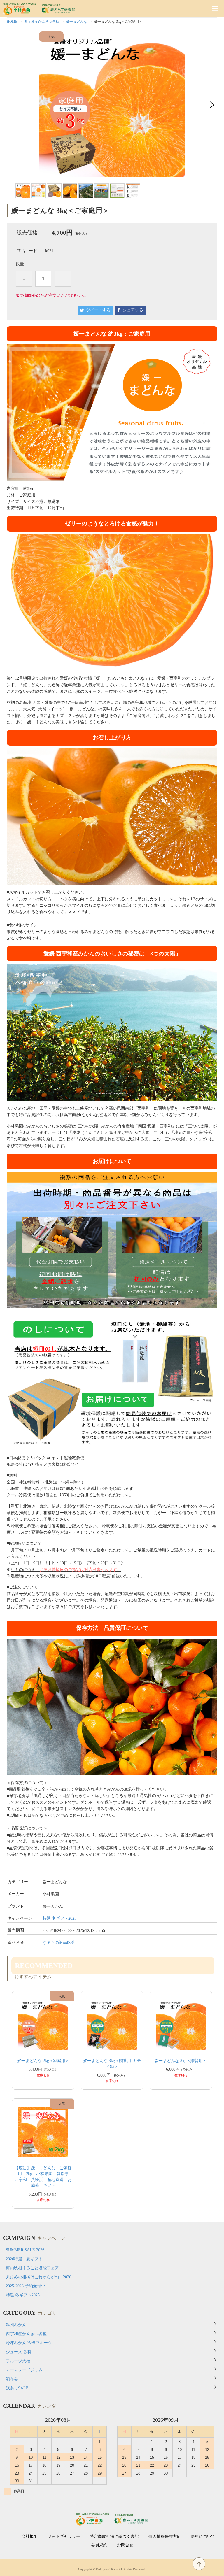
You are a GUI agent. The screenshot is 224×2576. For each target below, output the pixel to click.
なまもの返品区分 (59, 1943)
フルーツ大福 (18, 2361)
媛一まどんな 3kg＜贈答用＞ (181, 2061)
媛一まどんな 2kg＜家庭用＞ (43, 2061)
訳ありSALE (17, 2388)
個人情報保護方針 (165, 2537)
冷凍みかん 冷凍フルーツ (29, 2343)
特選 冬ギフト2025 (60, 1918)
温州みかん (16, 2325)
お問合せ (125, 2545)
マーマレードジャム (24, 2370)
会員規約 (99, 2545)
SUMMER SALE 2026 (25, 2250)
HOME (12, 22)
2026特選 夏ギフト (24, 2259)
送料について (203, 2537)
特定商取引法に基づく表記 (114, 2537)
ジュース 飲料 (19, 2352)
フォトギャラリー (64, 2537)
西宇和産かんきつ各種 (42, 22)
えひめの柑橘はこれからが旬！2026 (38, 2277)
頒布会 (12, 2379)
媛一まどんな (77, 22)
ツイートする (98, 310)
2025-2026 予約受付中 (26, 2286)
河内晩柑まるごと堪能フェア (32, 2268)
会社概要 (30, 2537)
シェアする (133, 310)
